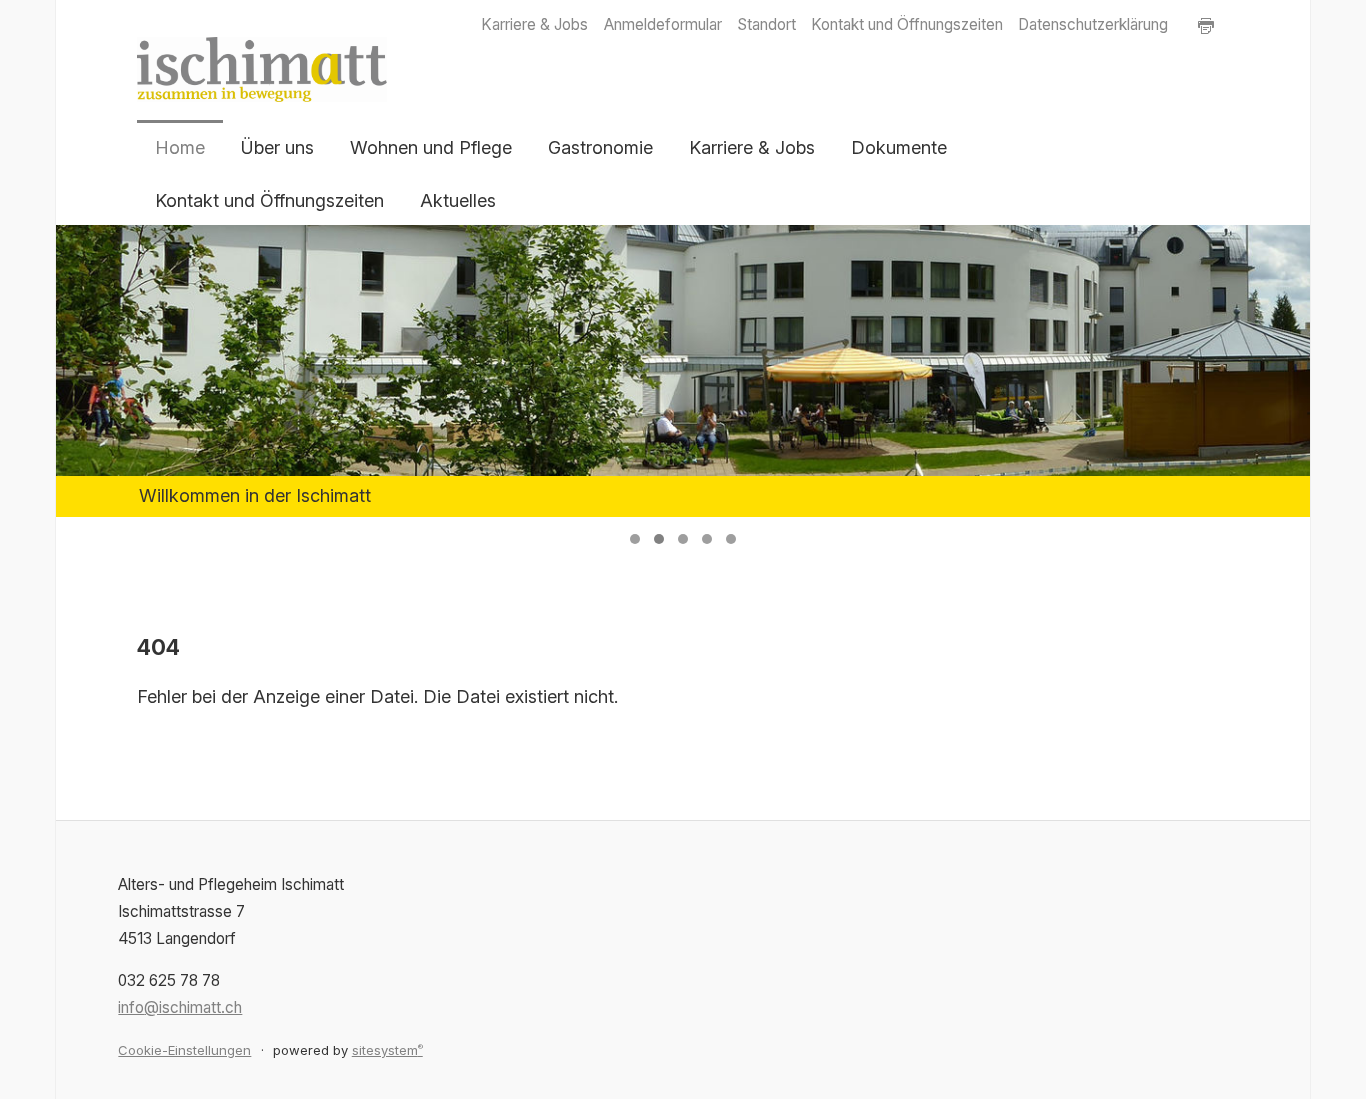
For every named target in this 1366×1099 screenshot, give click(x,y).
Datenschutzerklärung (1093, 24)
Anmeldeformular (663, 24)
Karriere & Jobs (534, 24)
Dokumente (899, 147)
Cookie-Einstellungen (184, 1050)
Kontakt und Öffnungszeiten (907, 24)
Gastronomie (600, 147)
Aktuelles (458, 200)
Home (180, 147)
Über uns (277, 147)
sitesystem (387, 1050)
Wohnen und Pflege (431, 147)
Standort (766, 24)
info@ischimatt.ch (180, 1007)
